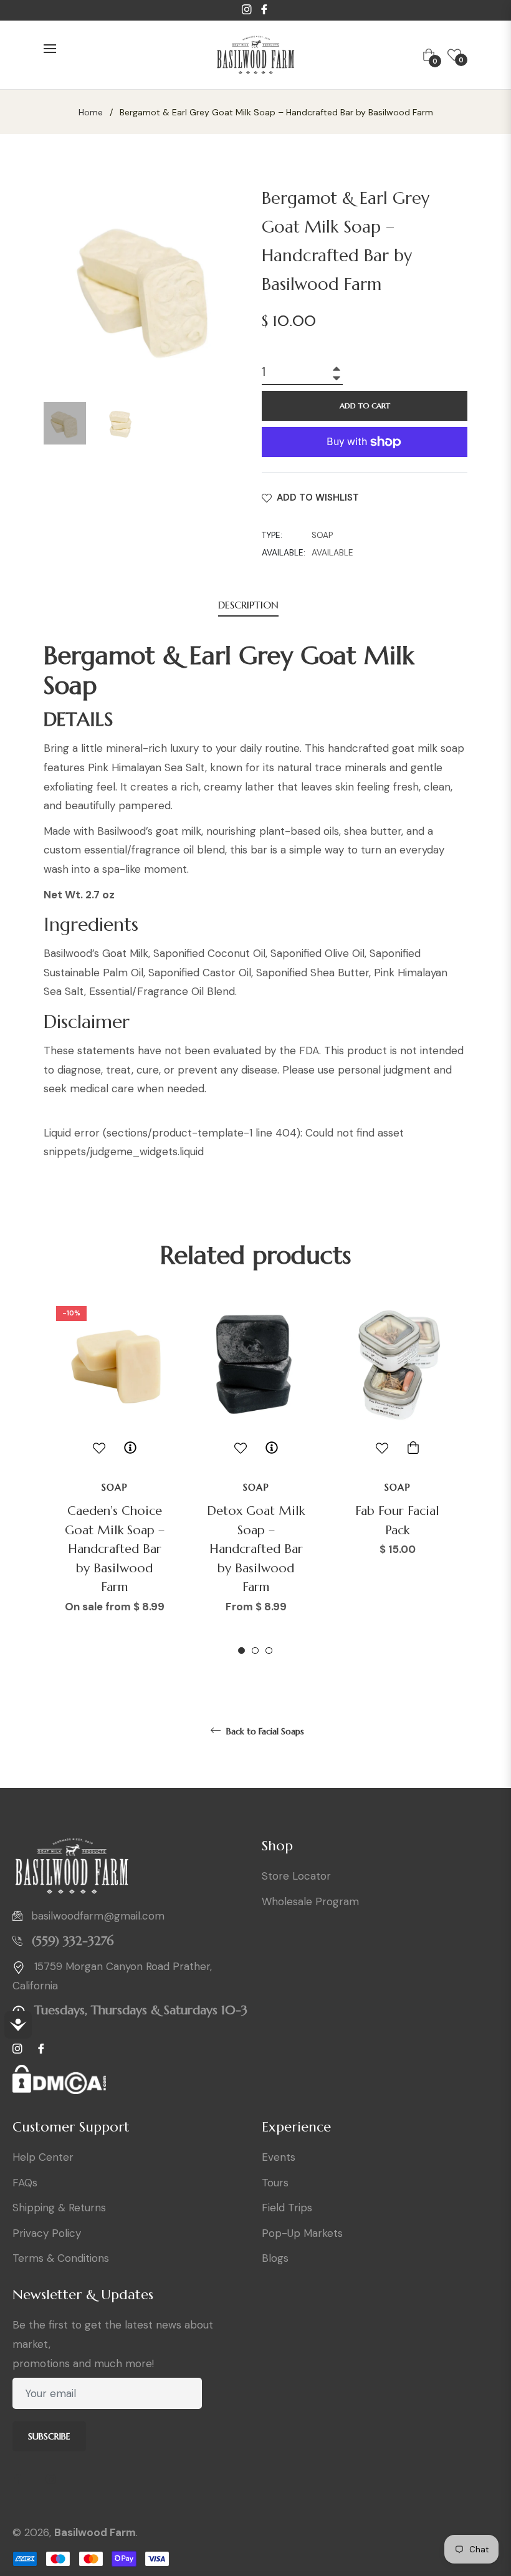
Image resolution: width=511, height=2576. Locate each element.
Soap (115, 1487)
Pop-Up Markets (302, 2233)
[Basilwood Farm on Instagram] (55, 2480)
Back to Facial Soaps (264, 1731)
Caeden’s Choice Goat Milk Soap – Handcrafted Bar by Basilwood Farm (115, 1549)
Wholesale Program (310, 1901)
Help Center (43, 2157)
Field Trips (287, 2208)
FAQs (25, 2183)
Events (279, 2157)
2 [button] (255, 1651)
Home (91, 112)
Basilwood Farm (95, 2532)
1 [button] (241, 1651)
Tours (275, 2183)
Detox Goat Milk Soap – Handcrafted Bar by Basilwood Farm (256, 1549)
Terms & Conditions (61, 2258)
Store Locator (296, 1876)
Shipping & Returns (59, 2208)
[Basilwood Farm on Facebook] (22, 2480)
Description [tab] (248, 605)
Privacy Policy (47, 2233)
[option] (114, 1478)
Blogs (275, 2258)
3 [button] (269, 1651)
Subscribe (49, 2436)
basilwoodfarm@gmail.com (98, 1916)
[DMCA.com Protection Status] (59, 2084)
